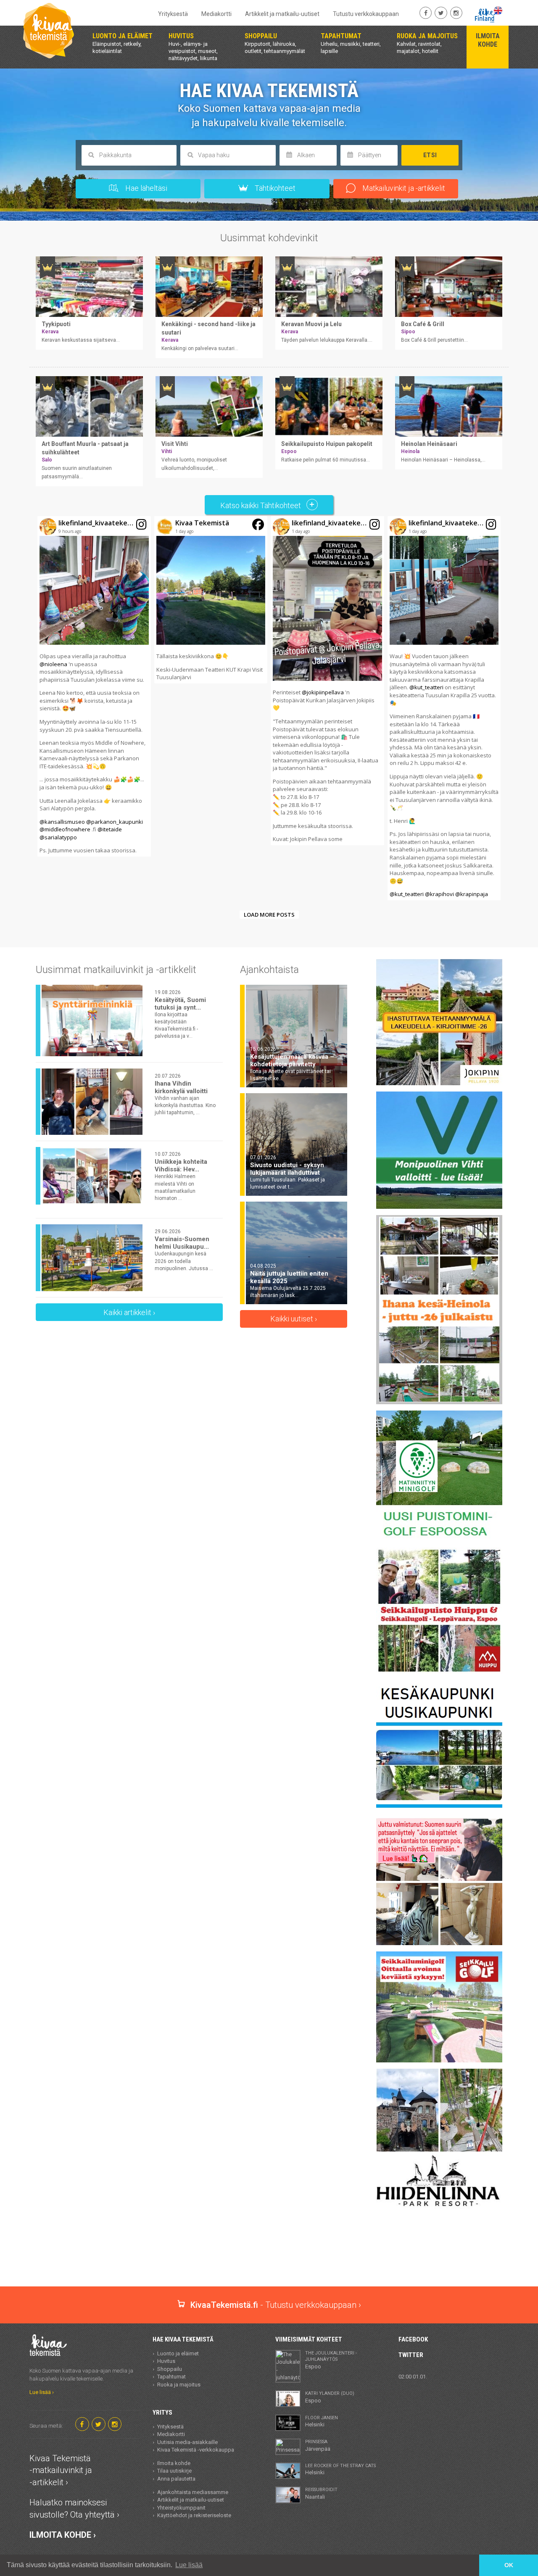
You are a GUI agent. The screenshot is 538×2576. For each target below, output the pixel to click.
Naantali (321, 2493)
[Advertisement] (269, 2257)
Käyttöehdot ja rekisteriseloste (194, 2515)
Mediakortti (216, 14)
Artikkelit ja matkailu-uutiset (282, 14)
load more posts (269, 915)
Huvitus (166, 2361)
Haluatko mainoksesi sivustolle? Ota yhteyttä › (74, 2509)
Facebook (413, 2339)
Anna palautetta (176, 2479)
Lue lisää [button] (189, 2565)
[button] (94, 686)
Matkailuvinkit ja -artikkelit (403, 188)
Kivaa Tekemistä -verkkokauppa (196, 2450)
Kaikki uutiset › (294, 1319)
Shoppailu (170, 2369)
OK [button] (509, 2565)
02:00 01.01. (413, 2377)
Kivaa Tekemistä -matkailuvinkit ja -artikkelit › (61, 2470)
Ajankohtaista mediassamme (193, 2492)
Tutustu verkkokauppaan (366, 14)
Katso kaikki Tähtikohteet (261, 505)
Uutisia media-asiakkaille (187, 2442)
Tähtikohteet (274, 188)
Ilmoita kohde (174, 2463)
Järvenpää (318, 2445)
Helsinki (322, 2421)
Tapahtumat (171, 2377)
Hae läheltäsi (145, 188)
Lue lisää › (42, 2392)
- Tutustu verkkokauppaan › (276, 2305)
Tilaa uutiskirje (174, 2471)
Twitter (411, 2355)
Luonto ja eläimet (178, 2353)
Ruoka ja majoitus (179, 2385)
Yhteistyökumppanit (181, 2508)
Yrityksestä (173, 14)
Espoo (331, 2360)
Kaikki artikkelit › (129, 1312)
